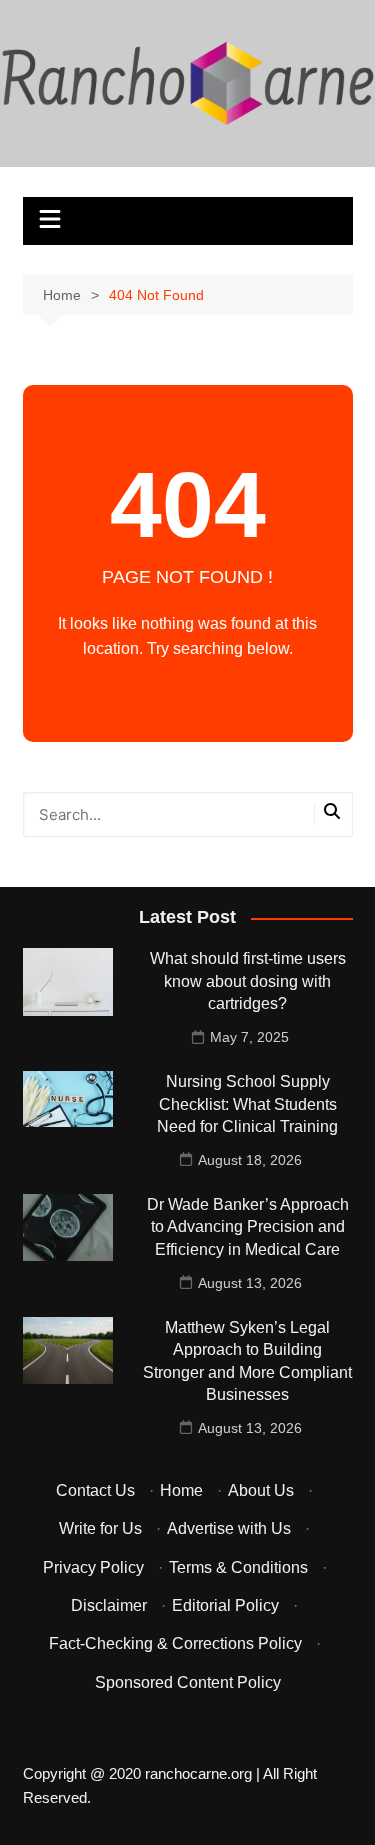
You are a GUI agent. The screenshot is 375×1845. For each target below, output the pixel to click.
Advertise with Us (229, 1528)
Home (181, 1490)
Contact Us (95, 1490)
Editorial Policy (225, 1605)
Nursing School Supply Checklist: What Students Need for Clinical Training (247, 1104)
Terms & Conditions (238, 1567)
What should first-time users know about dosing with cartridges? (248, 981)
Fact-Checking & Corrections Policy (175, 1643)
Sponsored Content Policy (188, 1682)
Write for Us (100, 1528)
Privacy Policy (93, 1567)
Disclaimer (109, 1605)
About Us (261, 1490)
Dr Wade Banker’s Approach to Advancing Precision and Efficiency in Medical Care (248, 1227)
